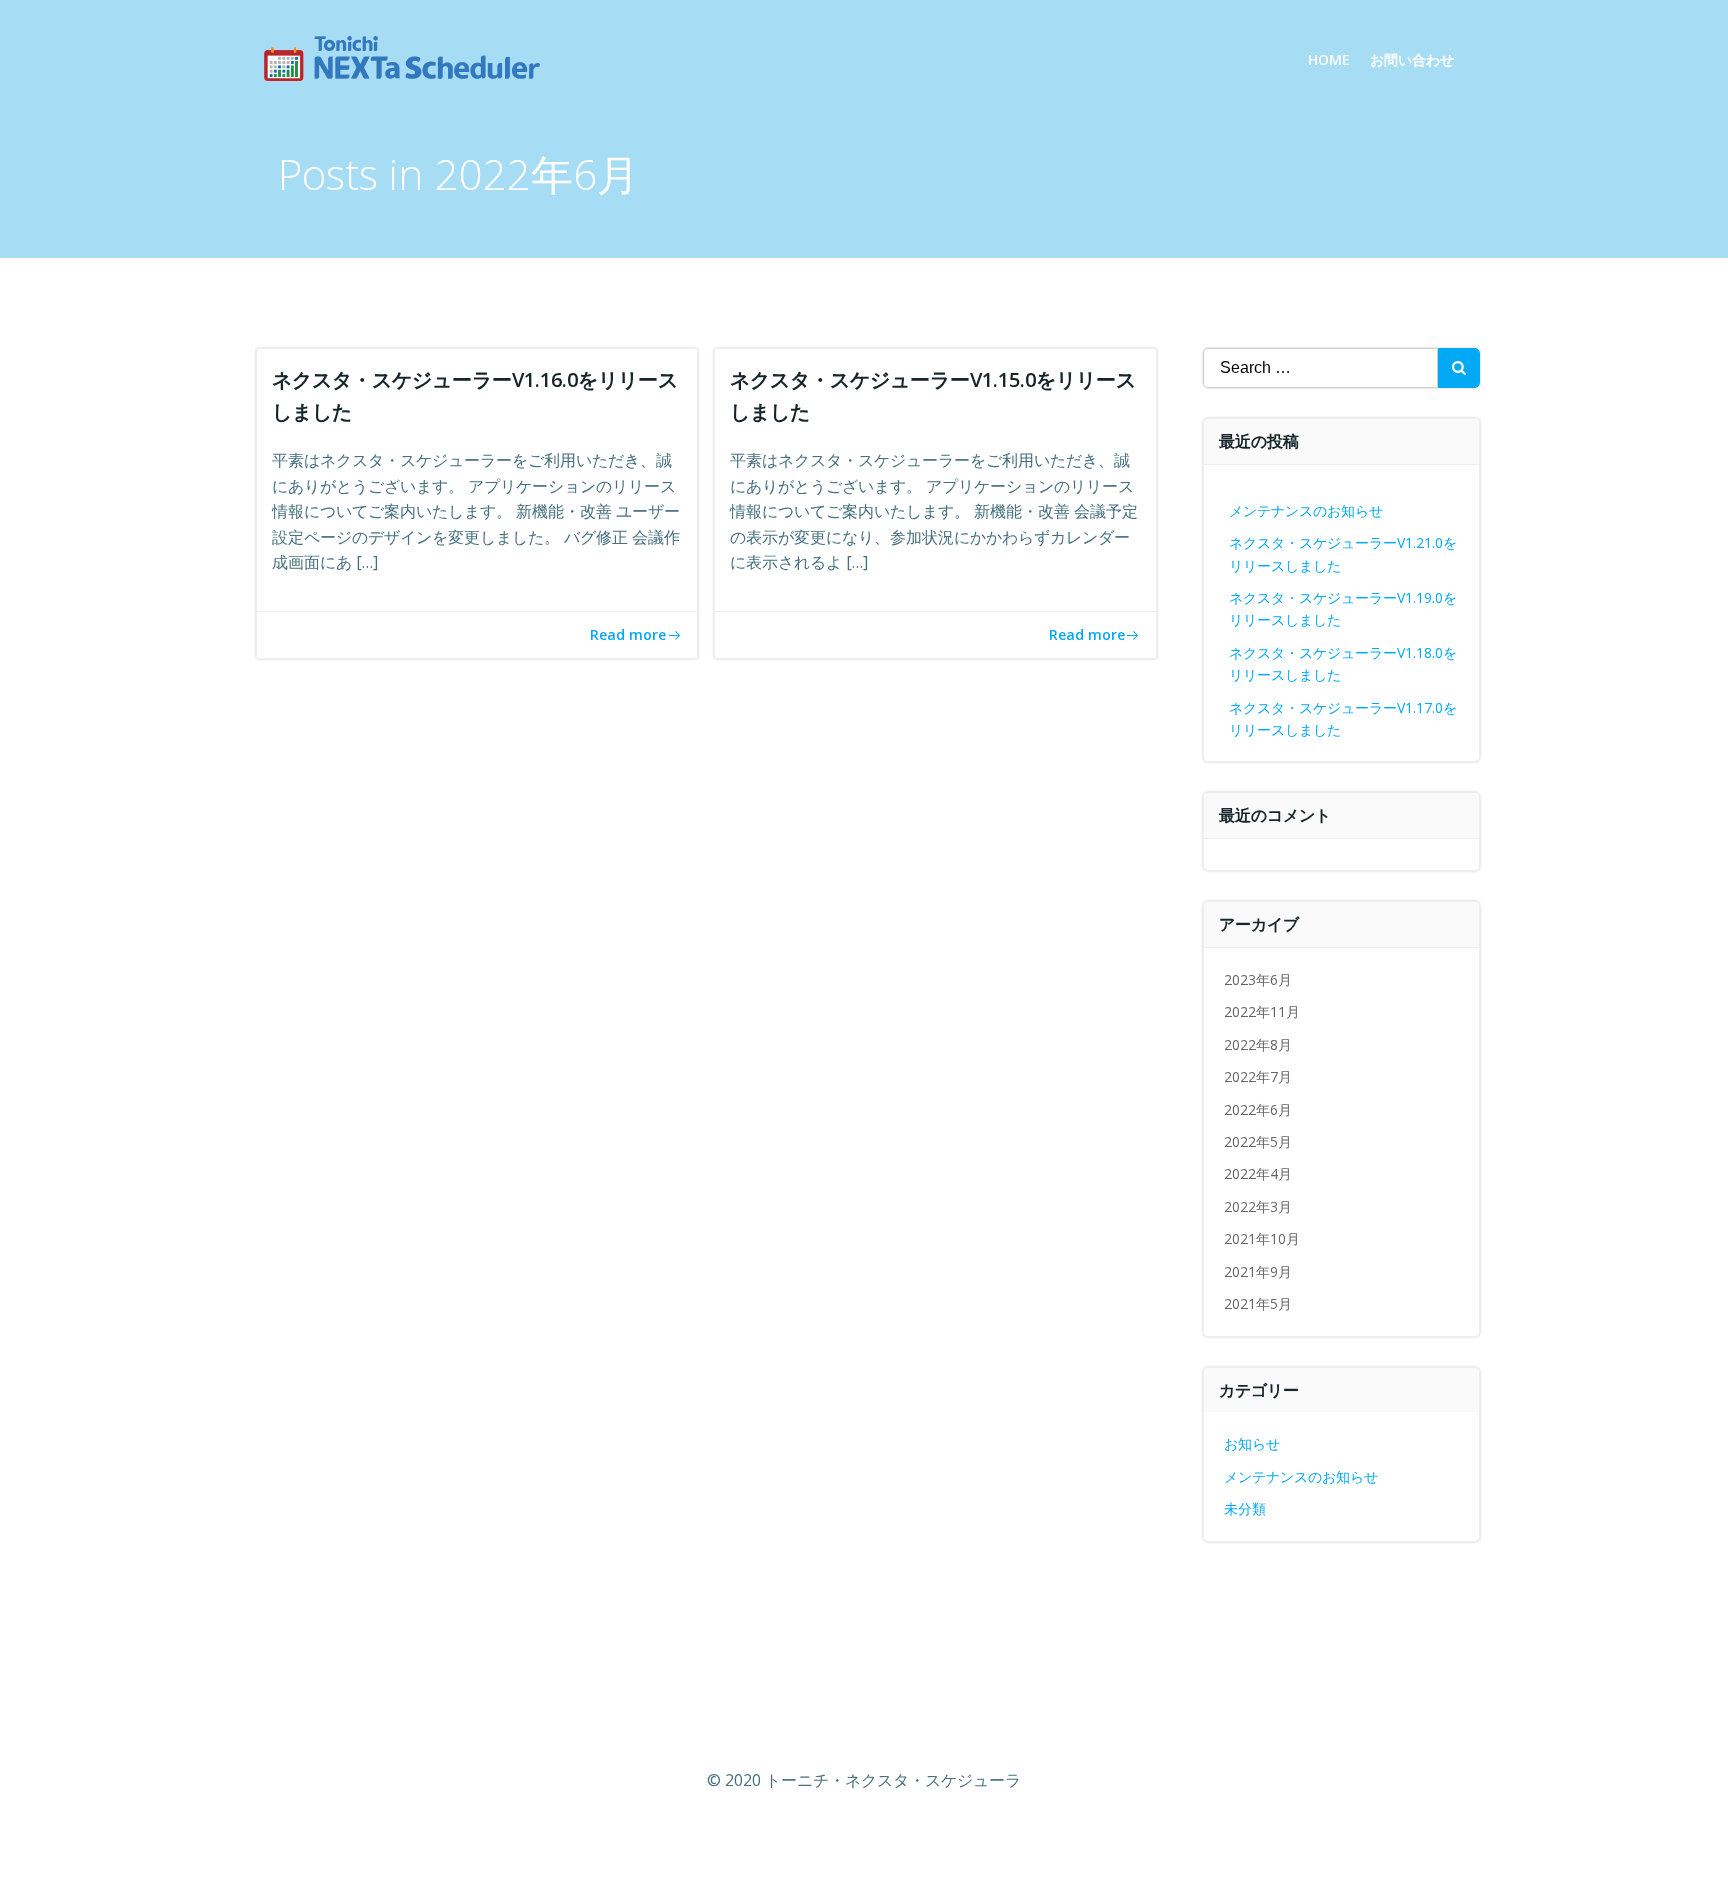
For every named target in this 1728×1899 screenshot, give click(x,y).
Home (1329, 59)
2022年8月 (1258, 1044)
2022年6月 (1258, 1109)
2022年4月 (1258, 1173)
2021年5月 (1258, 1303)
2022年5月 (1258, 1141)
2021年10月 (1262, 1238)
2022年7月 (1258, 1076)
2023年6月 (1258, 979)
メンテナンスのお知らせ (1306, 510)
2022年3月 (1258, 1206)
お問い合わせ (1412, 59)
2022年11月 (1262, 1011)
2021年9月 (1258, 1271)
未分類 (1245, 1508)
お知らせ (1252, 1443)
